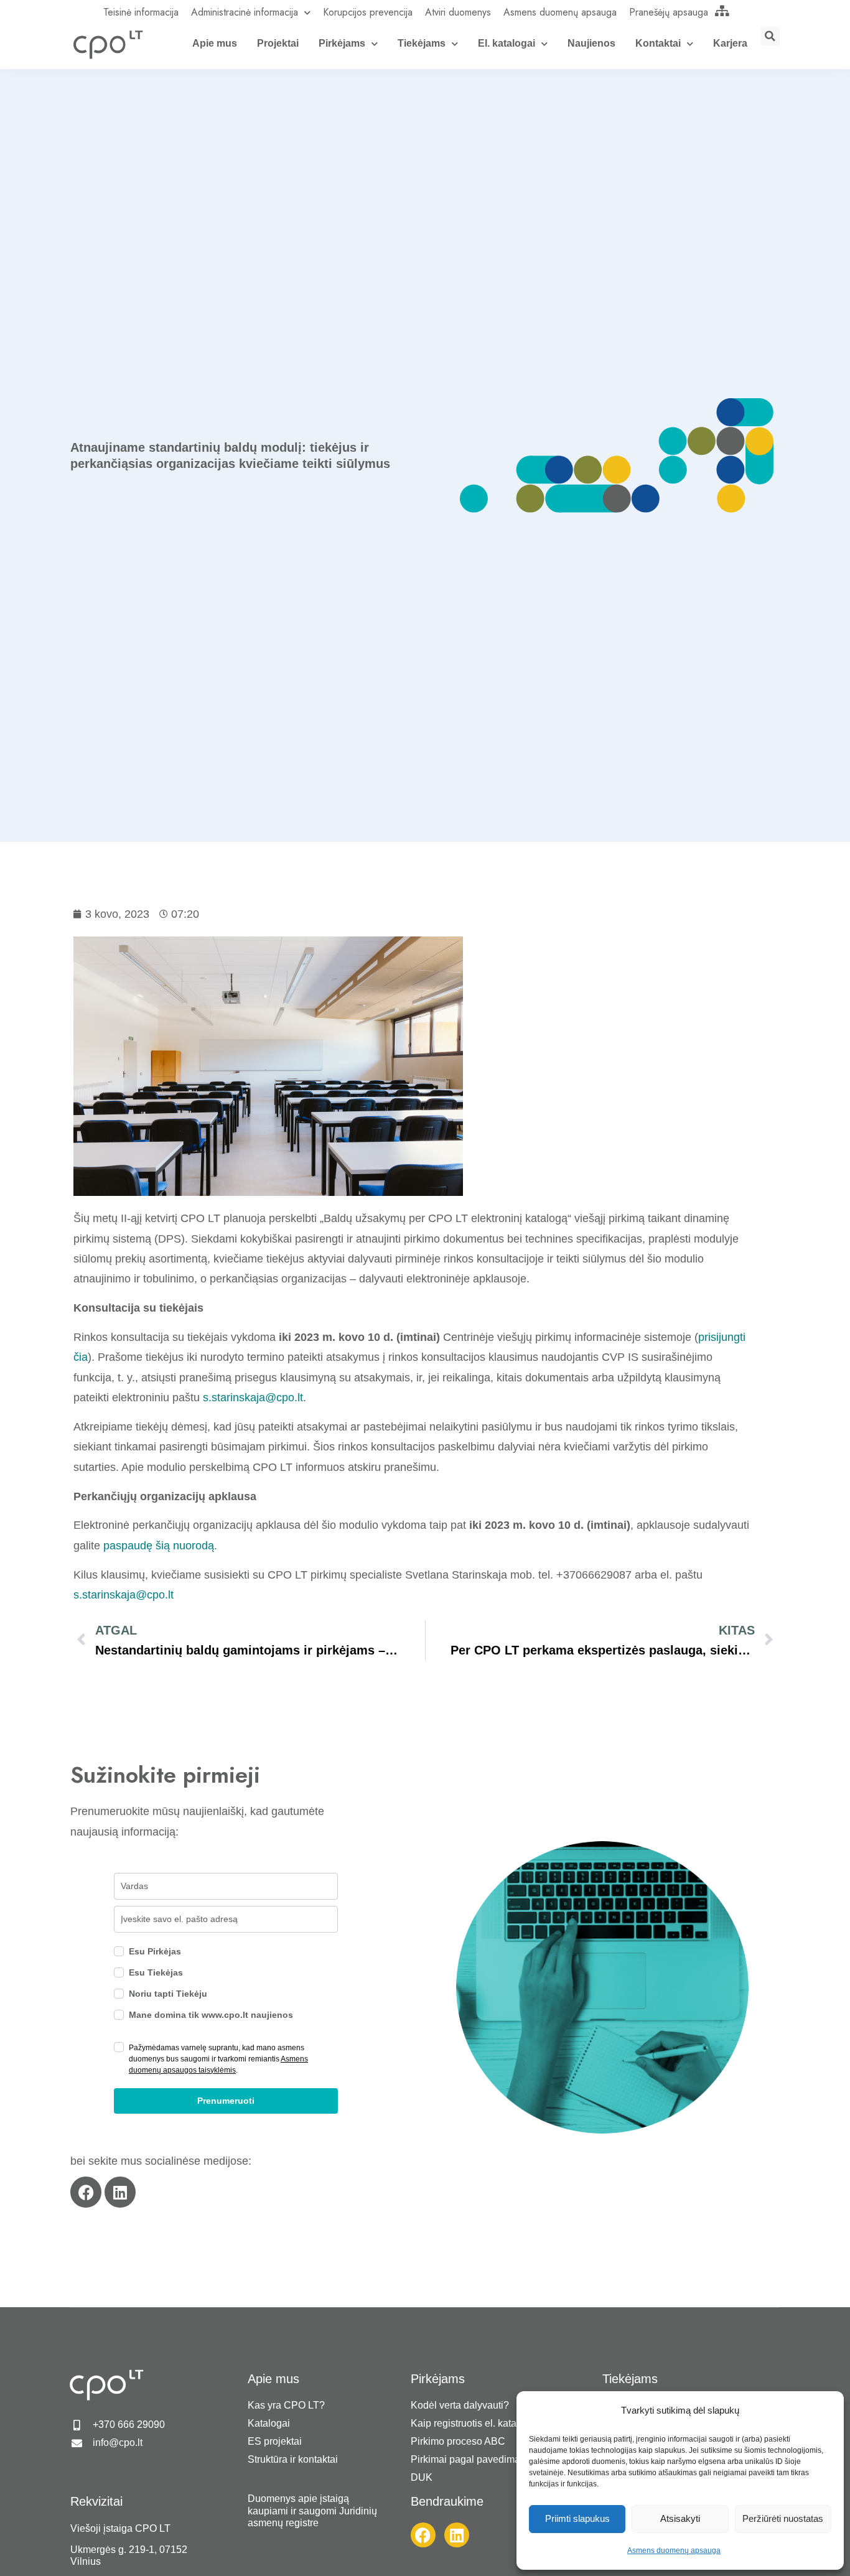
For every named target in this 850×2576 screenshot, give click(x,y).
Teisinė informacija (141, 12)
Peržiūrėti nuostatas (783, 2518)
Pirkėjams (342, 43)
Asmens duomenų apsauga (674, 2550)
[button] (770, 36)
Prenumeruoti (226, 2101)
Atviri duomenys (458, 12)
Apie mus (215, 43)
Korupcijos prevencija (368, 12)
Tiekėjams (422, 43)
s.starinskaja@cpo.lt (253, 1398)
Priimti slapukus (577, 2518)
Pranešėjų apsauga (669, 12)
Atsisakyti (680, 2518)
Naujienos (591, 43)
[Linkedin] (120, 2192)
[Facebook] (86, 2192)
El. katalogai (507, 43)
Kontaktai (658, 43)
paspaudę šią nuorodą (157, 1546)
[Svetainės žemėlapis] (722, 11)
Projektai (278, 43)
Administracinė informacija (245, 12)
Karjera (730, 43)
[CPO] (108, 44)
